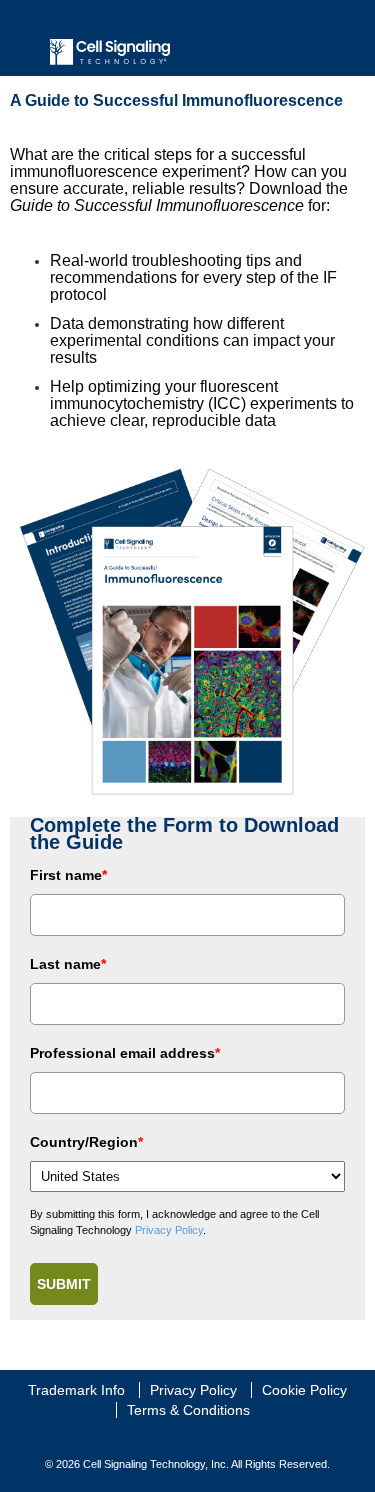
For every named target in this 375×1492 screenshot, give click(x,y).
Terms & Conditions (188, 1410)
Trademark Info (76, 1390)
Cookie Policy (304, 1390)
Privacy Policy (169, 1230)
